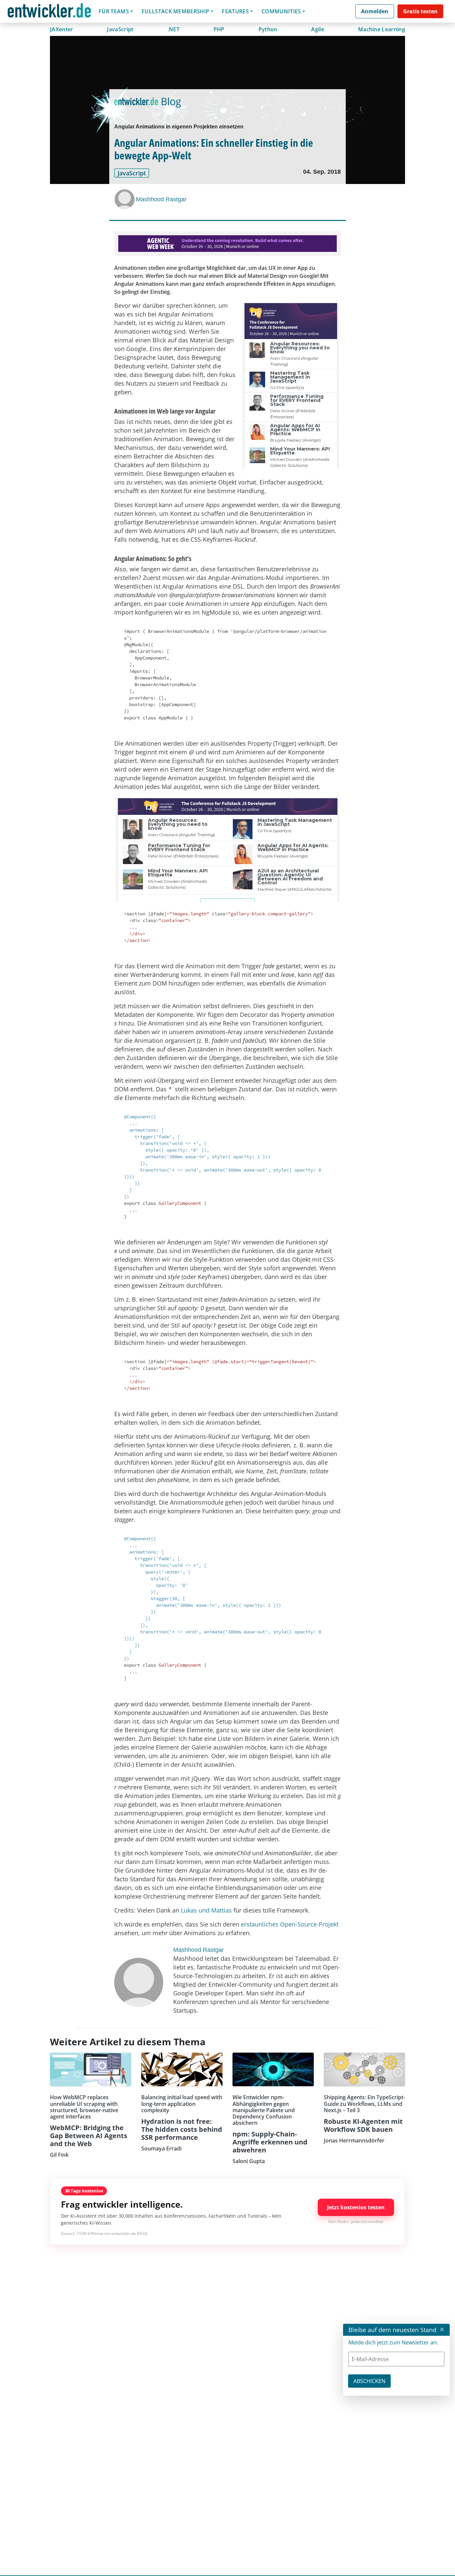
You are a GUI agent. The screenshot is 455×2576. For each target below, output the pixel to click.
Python (268, 29)
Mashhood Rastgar (161, 199)
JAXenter (62, 29)
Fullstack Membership (175, 11)
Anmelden (375, 11)
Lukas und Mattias (206, 1910)
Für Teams (114, 11)
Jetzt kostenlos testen (356, 2207)
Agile (318, 29)
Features (235, 11)
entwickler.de (49, 12)
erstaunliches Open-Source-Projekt (290, 1924)
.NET (174, 29)
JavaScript (120, 29)
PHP (219, 29)
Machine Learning (382, 29)
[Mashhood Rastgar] (125, 199)
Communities (281, 11)
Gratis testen (420, 11)
